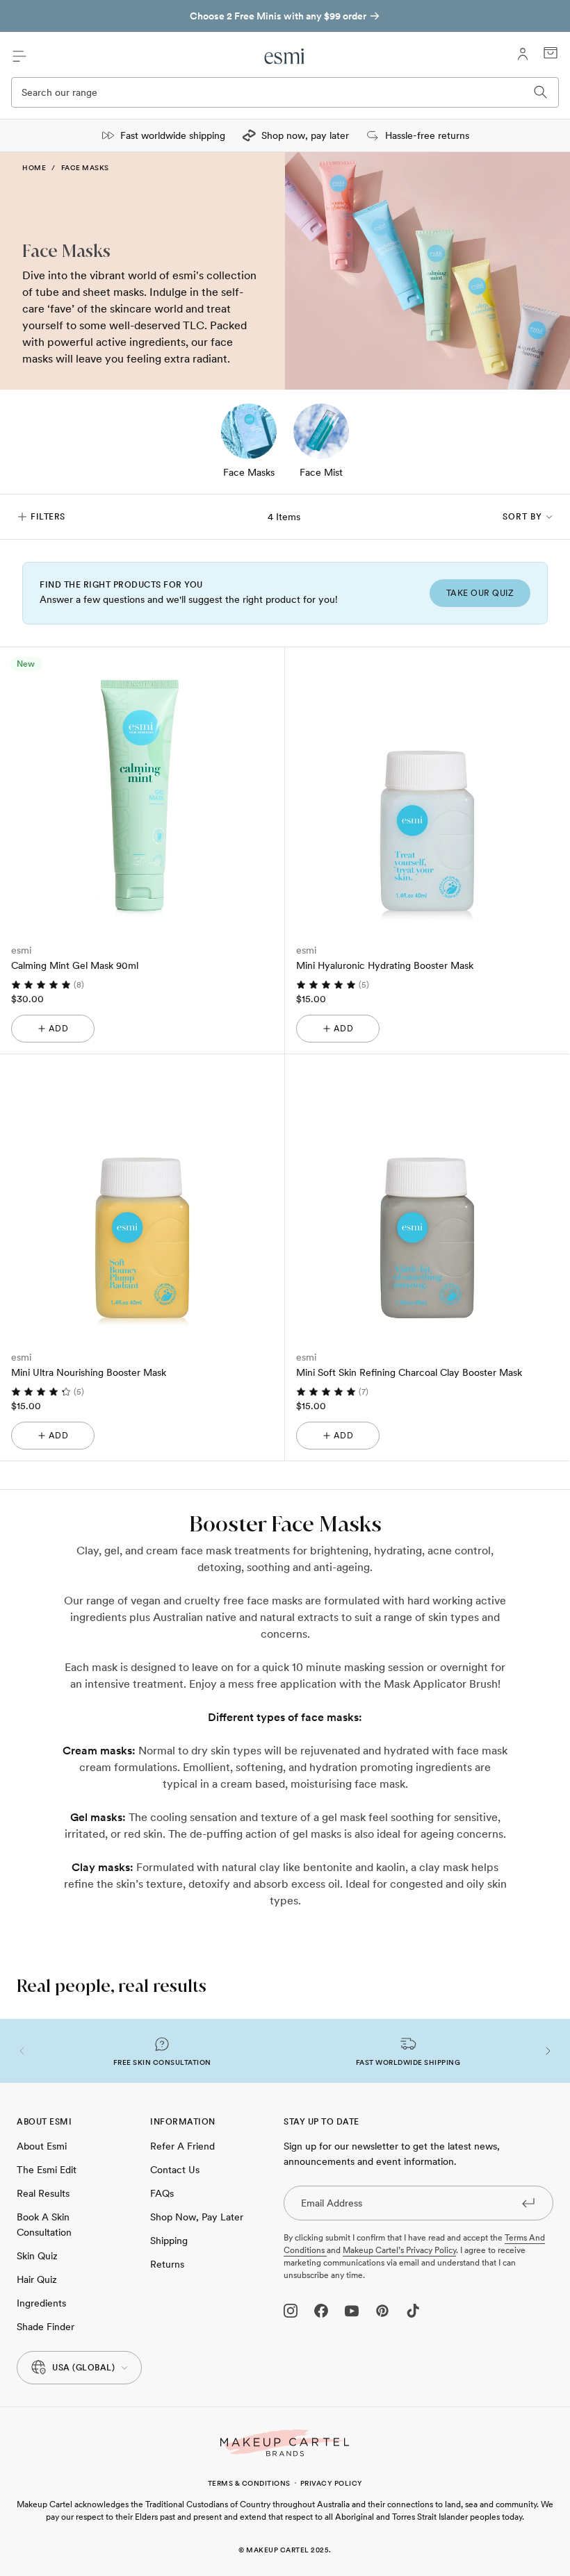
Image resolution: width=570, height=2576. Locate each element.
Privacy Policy (332, 2483)
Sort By (522, 517)
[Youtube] (352, 2311)
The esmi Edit (47, 2170)
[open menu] (19, 56)
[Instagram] (291, 2311)
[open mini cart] (551, 53)
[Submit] (528, 2202)
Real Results (43, 2193)
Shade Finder (46, 2327)
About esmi (42, 2146)
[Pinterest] (382, 2311)
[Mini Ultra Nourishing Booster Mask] (142, 1196)
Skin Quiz (37, 2256)
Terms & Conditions (249, 2483)
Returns (167, 2264)
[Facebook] (321, 2311)
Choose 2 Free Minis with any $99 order (278, 16)
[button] (22, 2051)
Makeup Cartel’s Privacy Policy (399, 2250)
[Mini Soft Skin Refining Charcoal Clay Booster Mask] (427, 1196)
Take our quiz (480, 593)
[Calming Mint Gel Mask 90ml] (142, 789)
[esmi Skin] (285, 56)
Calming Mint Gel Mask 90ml (75, 965)
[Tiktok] (413, 2311)
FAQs (162, 2193)
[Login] (523, 54)
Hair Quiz (37, 2279)
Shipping (169, 2241)
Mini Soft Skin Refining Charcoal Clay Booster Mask (409, 1372)
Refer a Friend (182, 2146)
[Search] (541, 92)
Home (34, 167)
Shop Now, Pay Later (197, 2217)
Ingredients (41, 2303)
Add (59, 1029)
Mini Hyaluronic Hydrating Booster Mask (385, 965)
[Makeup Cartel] (285, 2443)
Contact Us (175, 2170)
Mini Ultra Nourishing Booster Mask (89, 1372)
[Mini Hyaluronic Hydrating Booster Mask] (427, 789)
